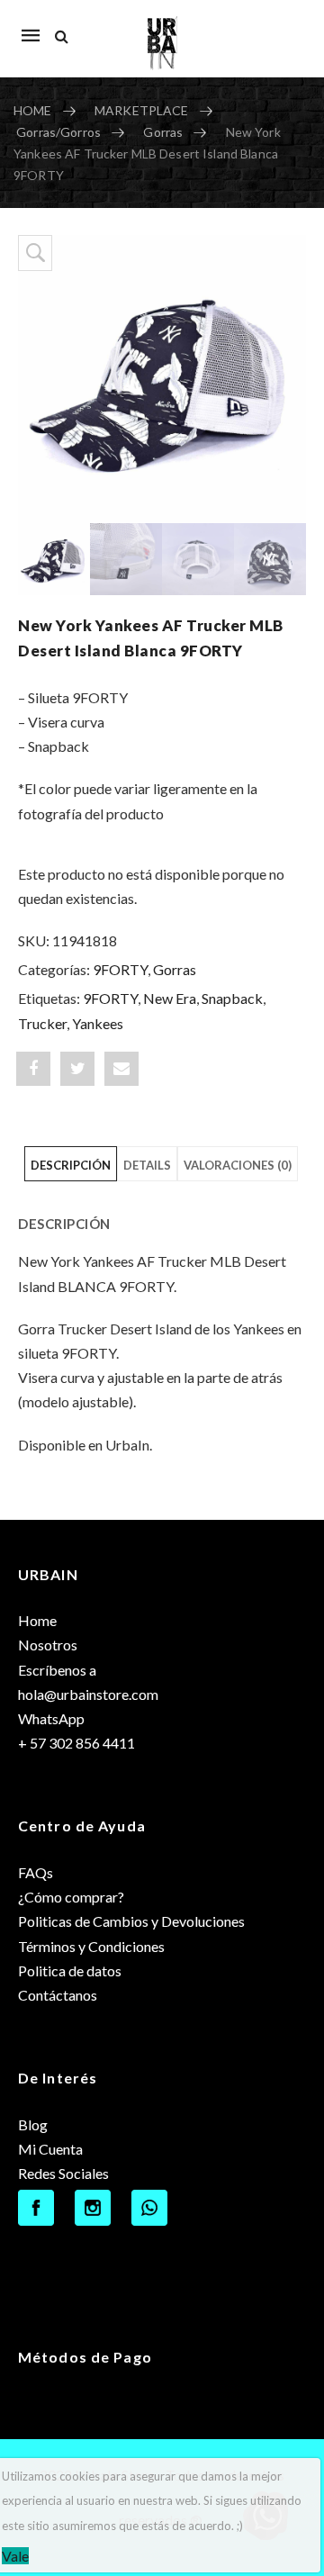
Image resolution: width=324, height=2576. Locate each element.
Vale (15, 2556)
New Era (170, 998)
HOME (33, 110)
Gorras (163, 132)
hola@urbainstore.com (88, 1694)
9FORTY (120, 969)
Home (37, 1620)
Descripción (71, 1165)
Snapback (232, 998)
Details (147, 1165)
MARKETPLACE (142, 110)
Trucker (42, 1023)
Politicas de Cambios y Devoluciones (131, 1921)
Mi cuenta (283, 26)
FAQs (36, 1872)
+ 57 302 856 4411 (76, 1743)
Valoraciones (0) (238, 1165)
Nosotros (48, 1645)
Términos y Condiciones (91, 1946)
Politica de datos (70, 1970)
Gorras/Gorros (58, 132)
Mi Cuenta (50, 2149)
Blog (33, 2124)
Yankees (98, 1023)
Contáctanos (58, 1995)
